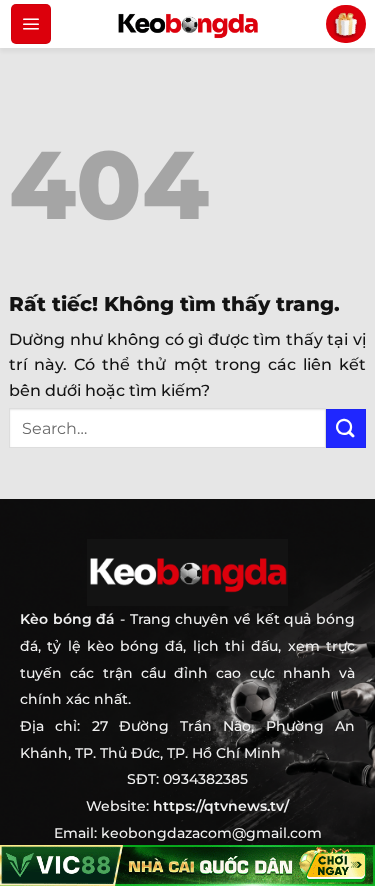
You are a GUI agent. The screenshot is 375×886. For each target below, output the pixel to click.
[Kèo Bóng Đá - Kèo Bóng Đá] (188, 24)
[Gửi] (346, 428)
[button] (31, 24)
